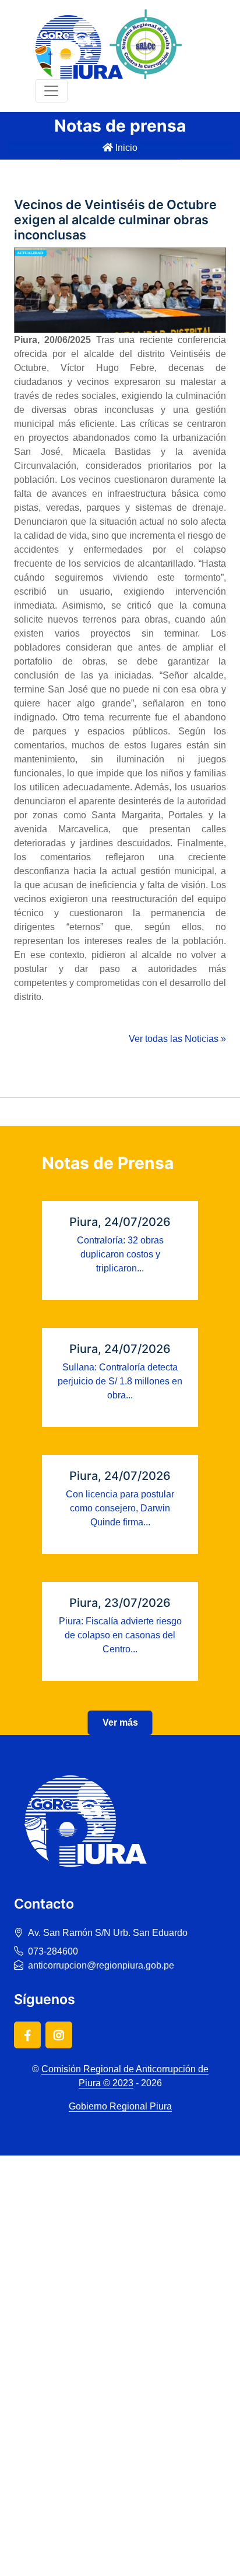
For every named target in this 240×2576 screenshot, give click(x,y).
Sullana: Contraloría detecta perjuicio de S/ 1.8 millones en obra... (120, 1381)
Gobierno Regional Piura (120, 2106)
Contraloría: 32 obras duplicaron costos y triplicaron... (120, 1254)
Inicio (125, 148)
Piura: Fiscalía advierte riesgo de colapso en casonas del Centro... (120, 1635)
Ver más (120, 1722)
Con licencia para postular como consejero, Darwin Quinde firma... (120, 1508)
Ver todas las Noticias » (177, 1039)
